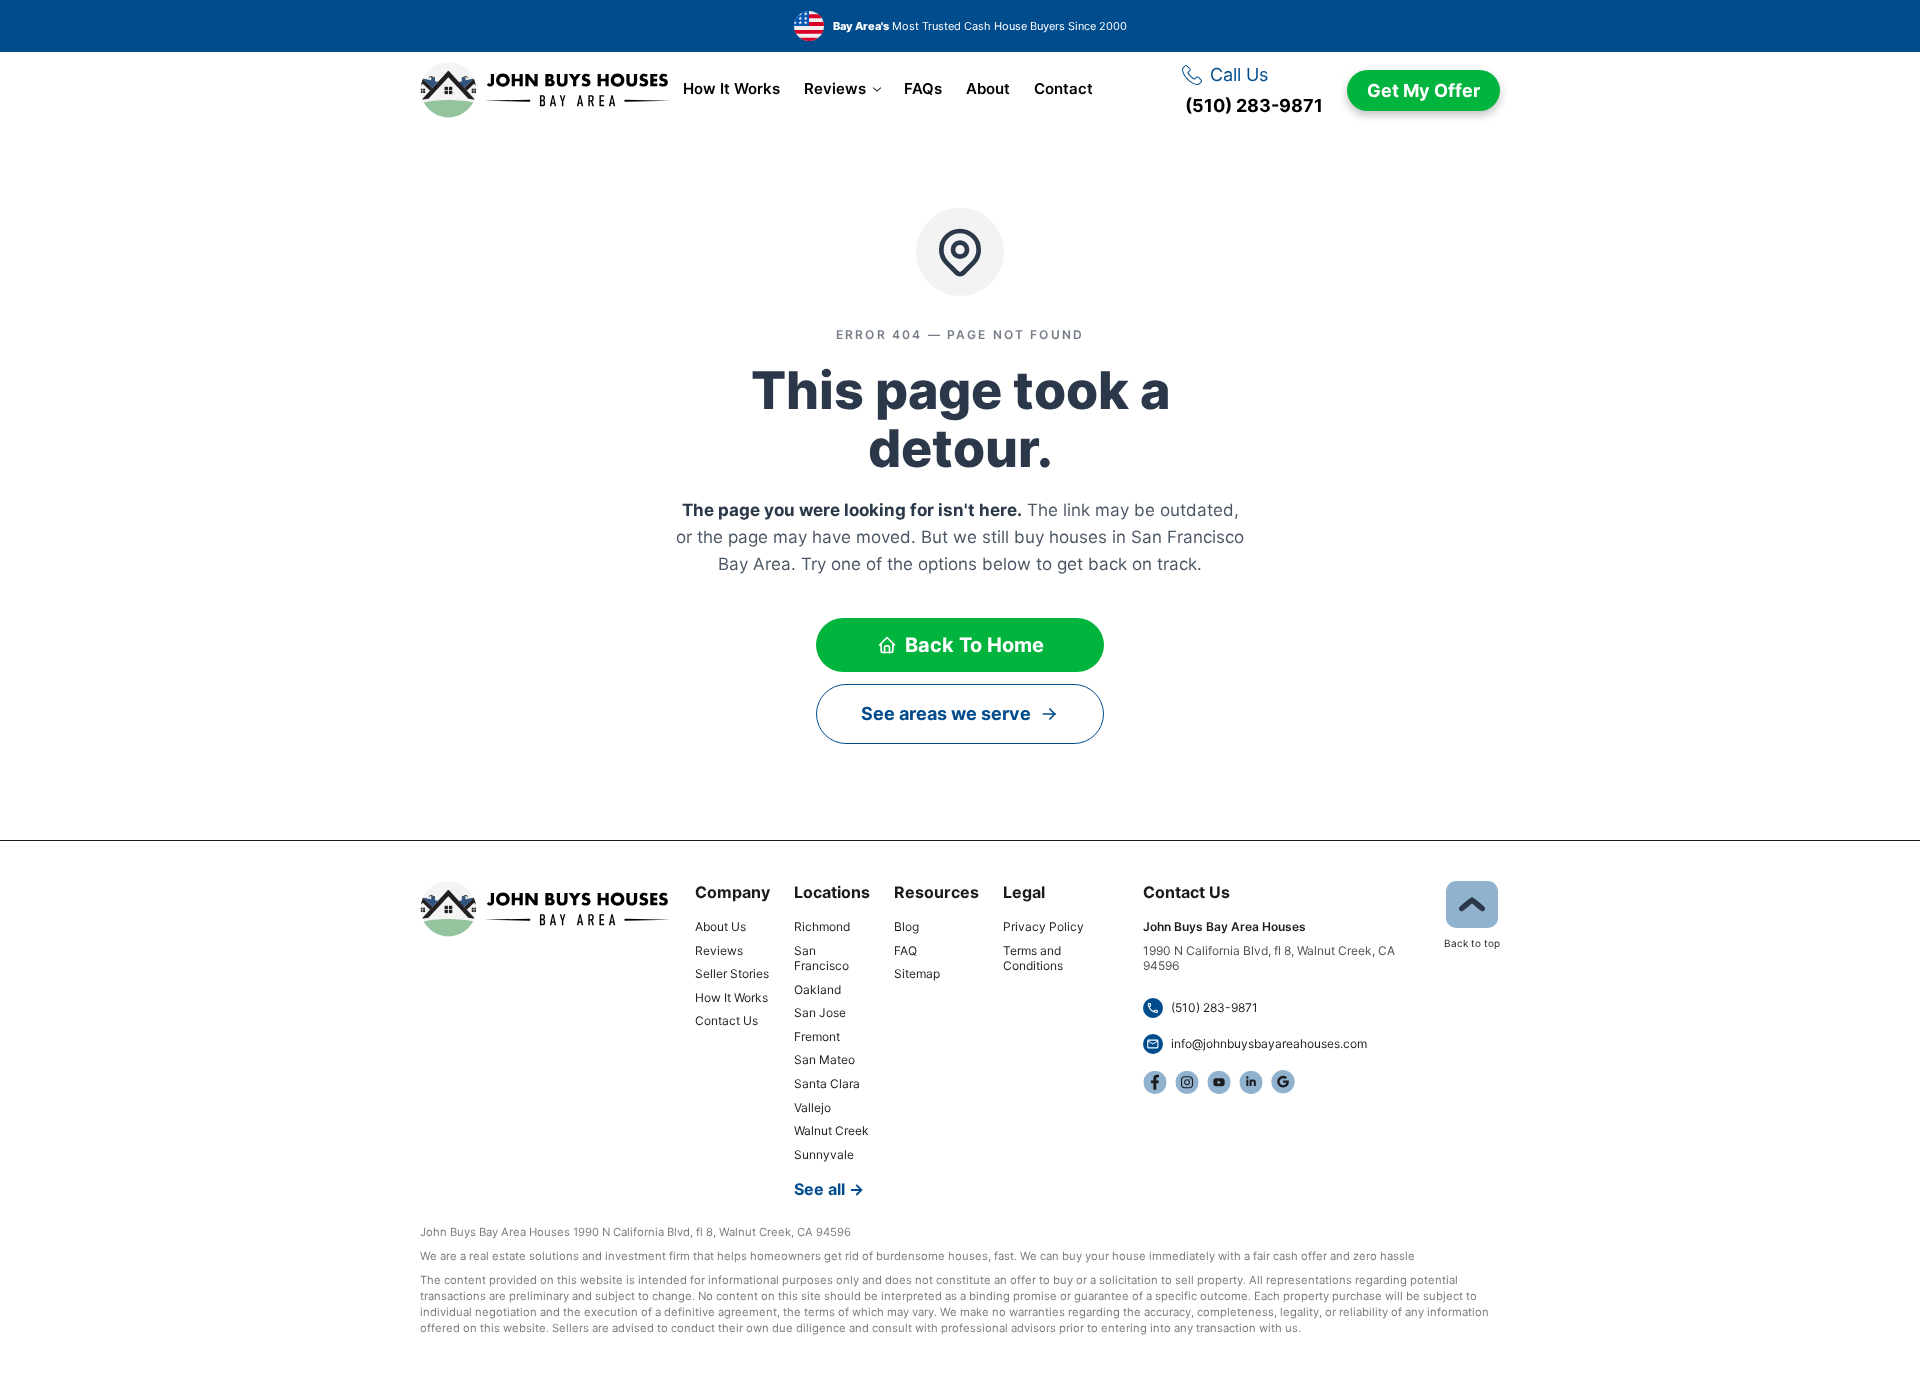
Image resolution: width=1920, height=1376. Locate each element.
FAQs (923, 89)
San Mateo (824, 1059)
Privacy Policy (1043, 926)
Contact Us (726, 1020)
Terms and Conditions (1033, 958)
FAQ (905, 950)
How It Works (731, 89)
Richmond (822, 926)
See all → (829, 1189)
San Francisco (821, 958)
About (988, 89)
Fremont (817, 1036)
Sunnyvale (824, 1154)
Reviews (835, 89)
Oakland (817, 989)
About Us (720, 926)
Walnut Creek (831, 1130)
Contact (1063, 89)
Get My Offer (1423, 90)
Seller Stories (732, 973)
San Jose (820, 1012)
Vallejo (812, 1107)
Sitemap (917, 973)
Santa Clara (827, 1083)
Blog (906, 926)
